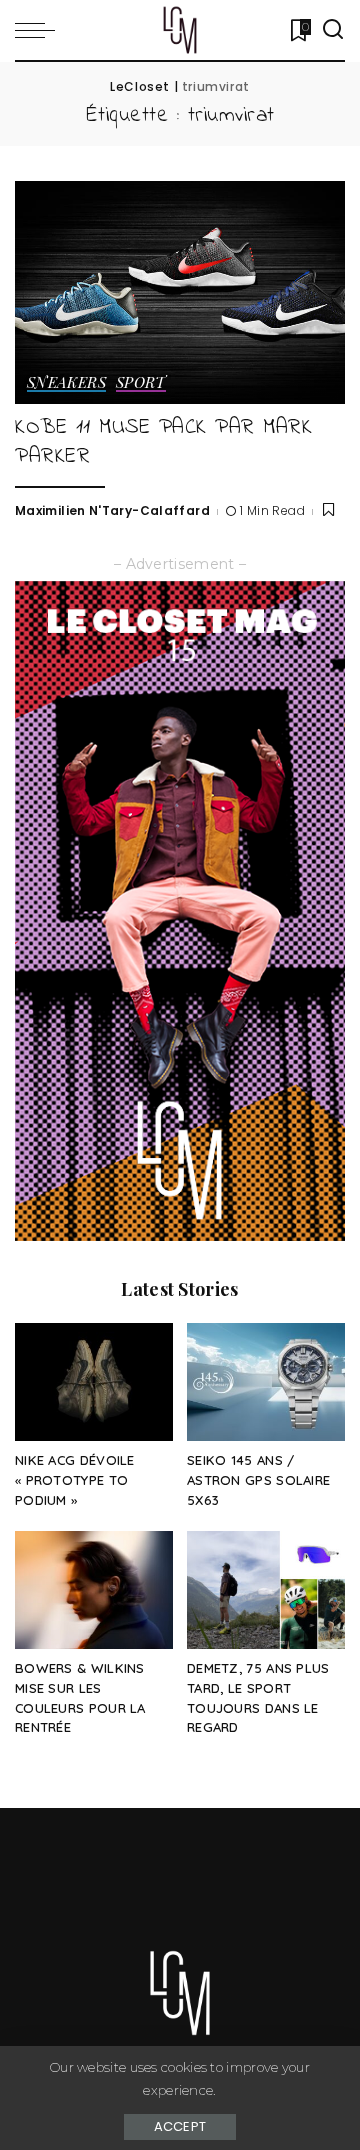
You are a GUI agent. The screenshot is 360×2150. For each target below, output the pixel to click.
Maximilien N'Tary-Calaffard (112, 510)
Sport (141, 383)
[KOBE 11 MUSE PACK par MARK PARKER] (180, 292)
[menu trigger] (40, 30)
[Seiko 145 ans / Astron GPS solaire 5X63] (266, 1382)
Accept (180, 2126)
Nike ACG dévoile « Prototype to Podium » (75, 1480)
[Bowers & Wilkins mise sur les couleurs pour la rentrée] (94, 1590)
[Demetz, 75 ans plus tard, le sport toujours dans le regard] (266, 1590)
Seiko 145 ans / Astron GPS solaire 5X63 (258, 1480)
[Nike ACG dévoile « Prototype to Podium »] (94, 1382)
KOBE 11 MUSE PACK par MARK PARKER (163, 442)
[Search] (333, 30)
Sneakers (66, 383)
